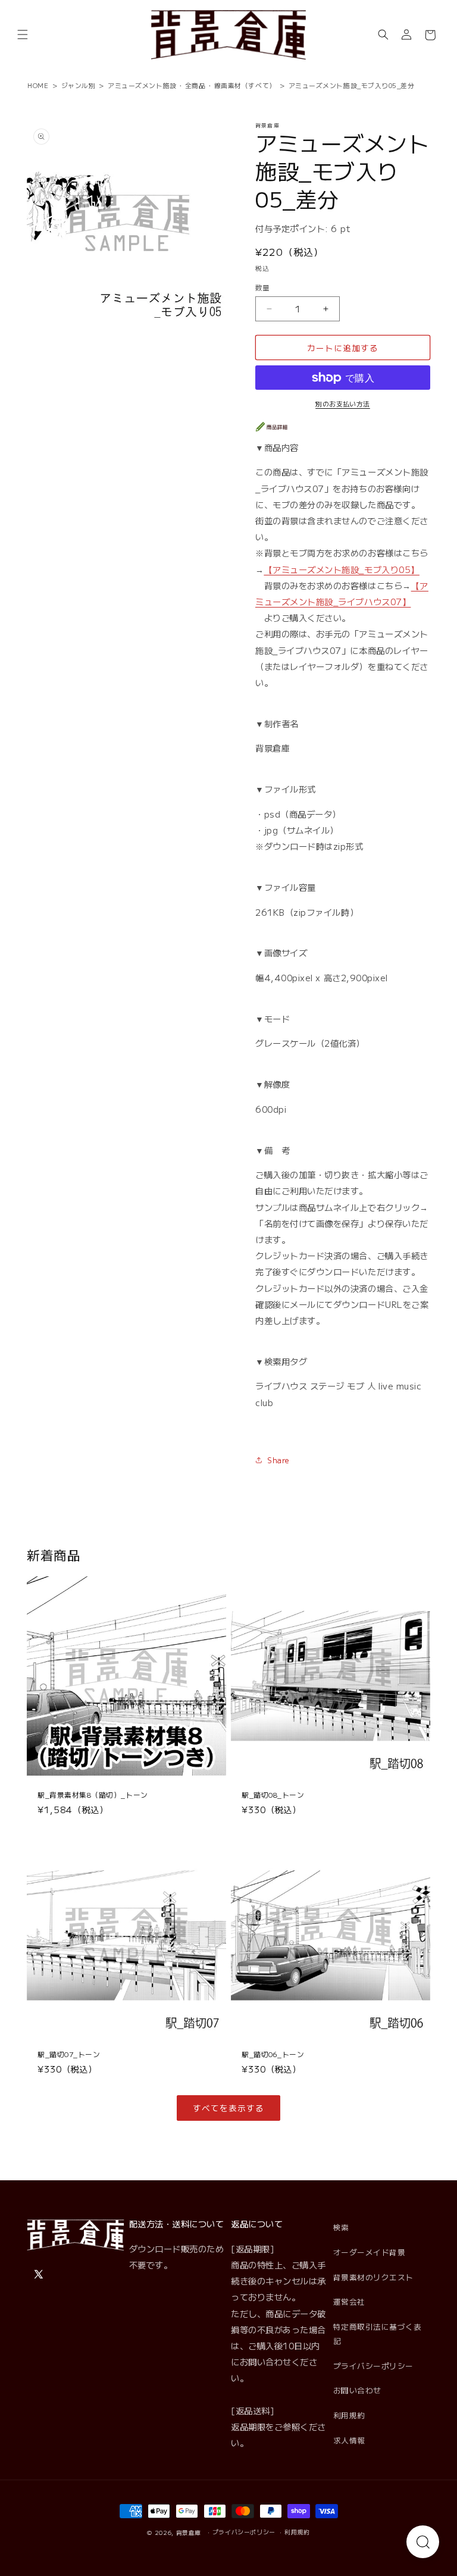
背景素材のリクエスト (373, 2277)
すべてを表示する (228, 2108)
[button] (23, 35)
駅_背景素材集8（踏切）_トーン (93, 1795)
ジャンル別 (79, 85)
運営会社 (349, 2301)
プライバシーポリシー (373, 2366)
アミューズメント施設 (142, 85)
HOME (38, 85)
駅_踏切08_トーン (273, 1795)
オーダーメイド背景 (370, 2252)
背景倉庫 (189, 2533)
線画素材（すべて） (245, 85)
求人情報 (349, 2440)
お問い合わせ (357, 2390)
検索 (341, 2227)
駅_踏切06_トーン (273, 2054)
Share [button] (278, 1460)
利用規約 (349, 2415)
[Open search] (423, 2542)
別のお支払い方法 (343, 403)
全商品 (195, 85)
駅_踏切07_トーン (69, 2054)
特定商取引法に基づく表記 (378, 2334)
